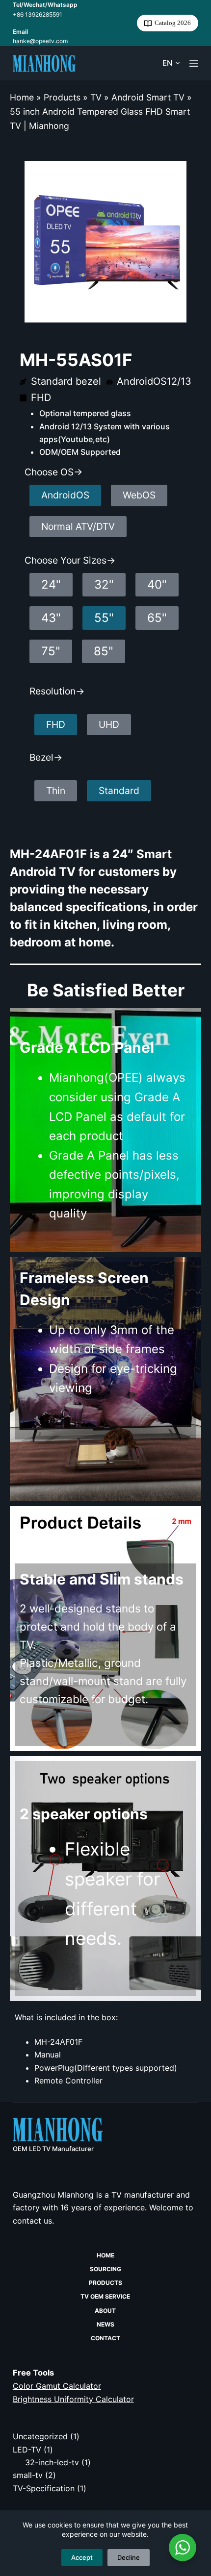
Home (22, 97)
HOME (105, 2255)
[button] (171, 63)
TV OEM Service (105, 2296)
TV (96, 97)
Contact (105, 2338)
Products (62, 97)
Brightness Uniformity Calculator (73, 2399)
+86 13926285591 (38, 14)
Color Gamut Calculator (57, 2386)
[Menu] (194, 63)
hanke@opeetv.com (40, 41)
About (105, 2311)
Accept (82, 2557)
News (105, 2324)
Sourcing (105, 2269)
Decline (129, 2557)
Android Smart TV (148, 97)
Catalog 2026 (173, 23)
